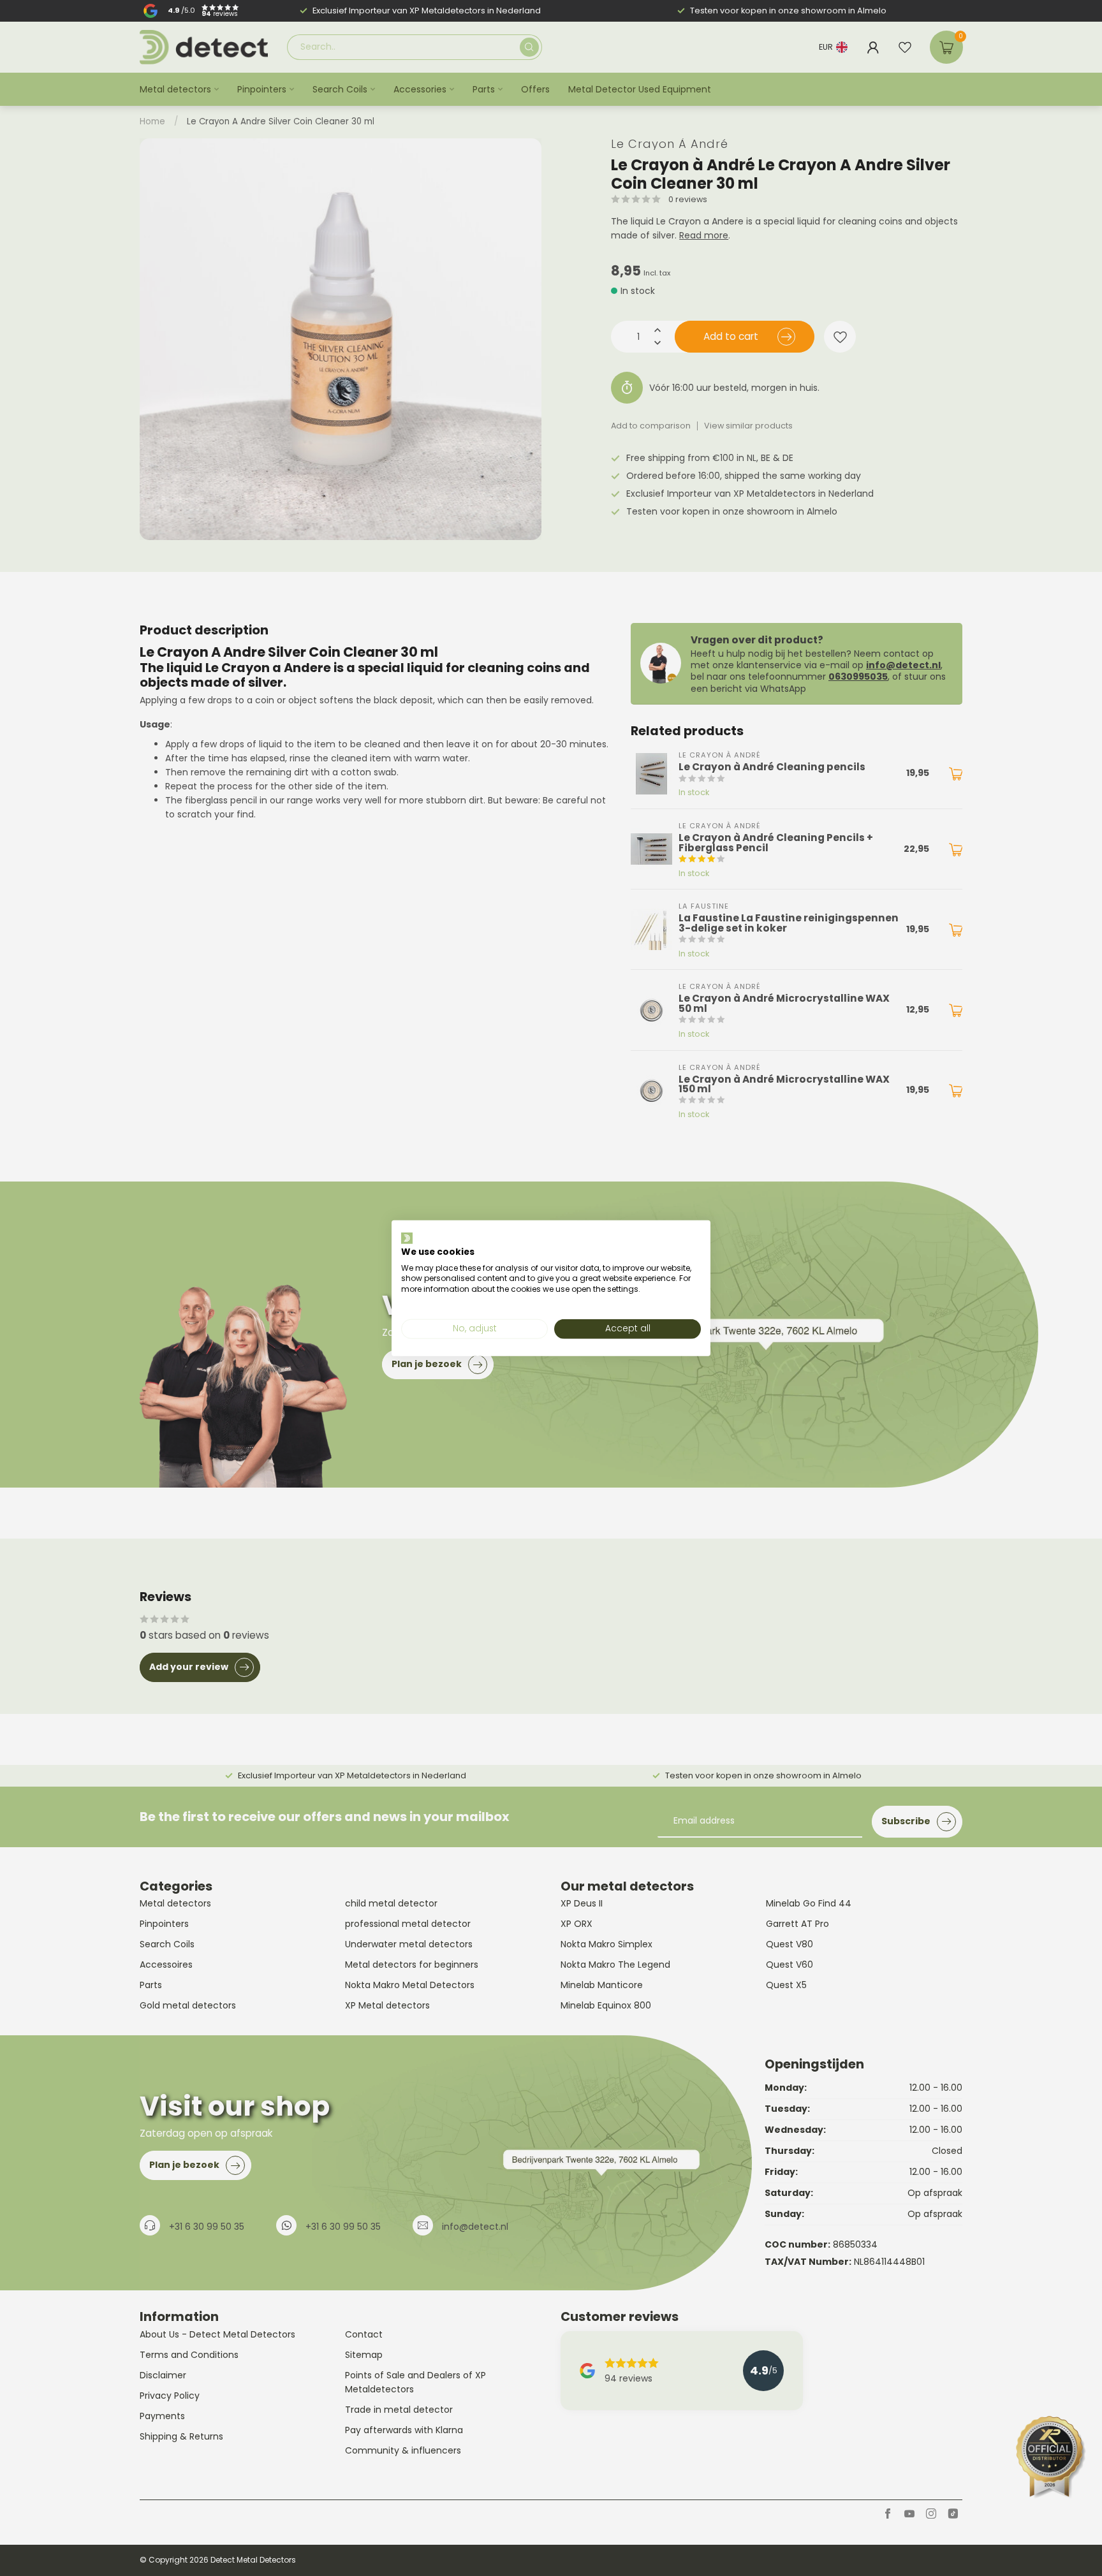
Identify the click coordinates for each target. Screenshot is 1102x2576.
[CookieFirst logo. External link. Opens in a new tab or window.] (407, 1238)
